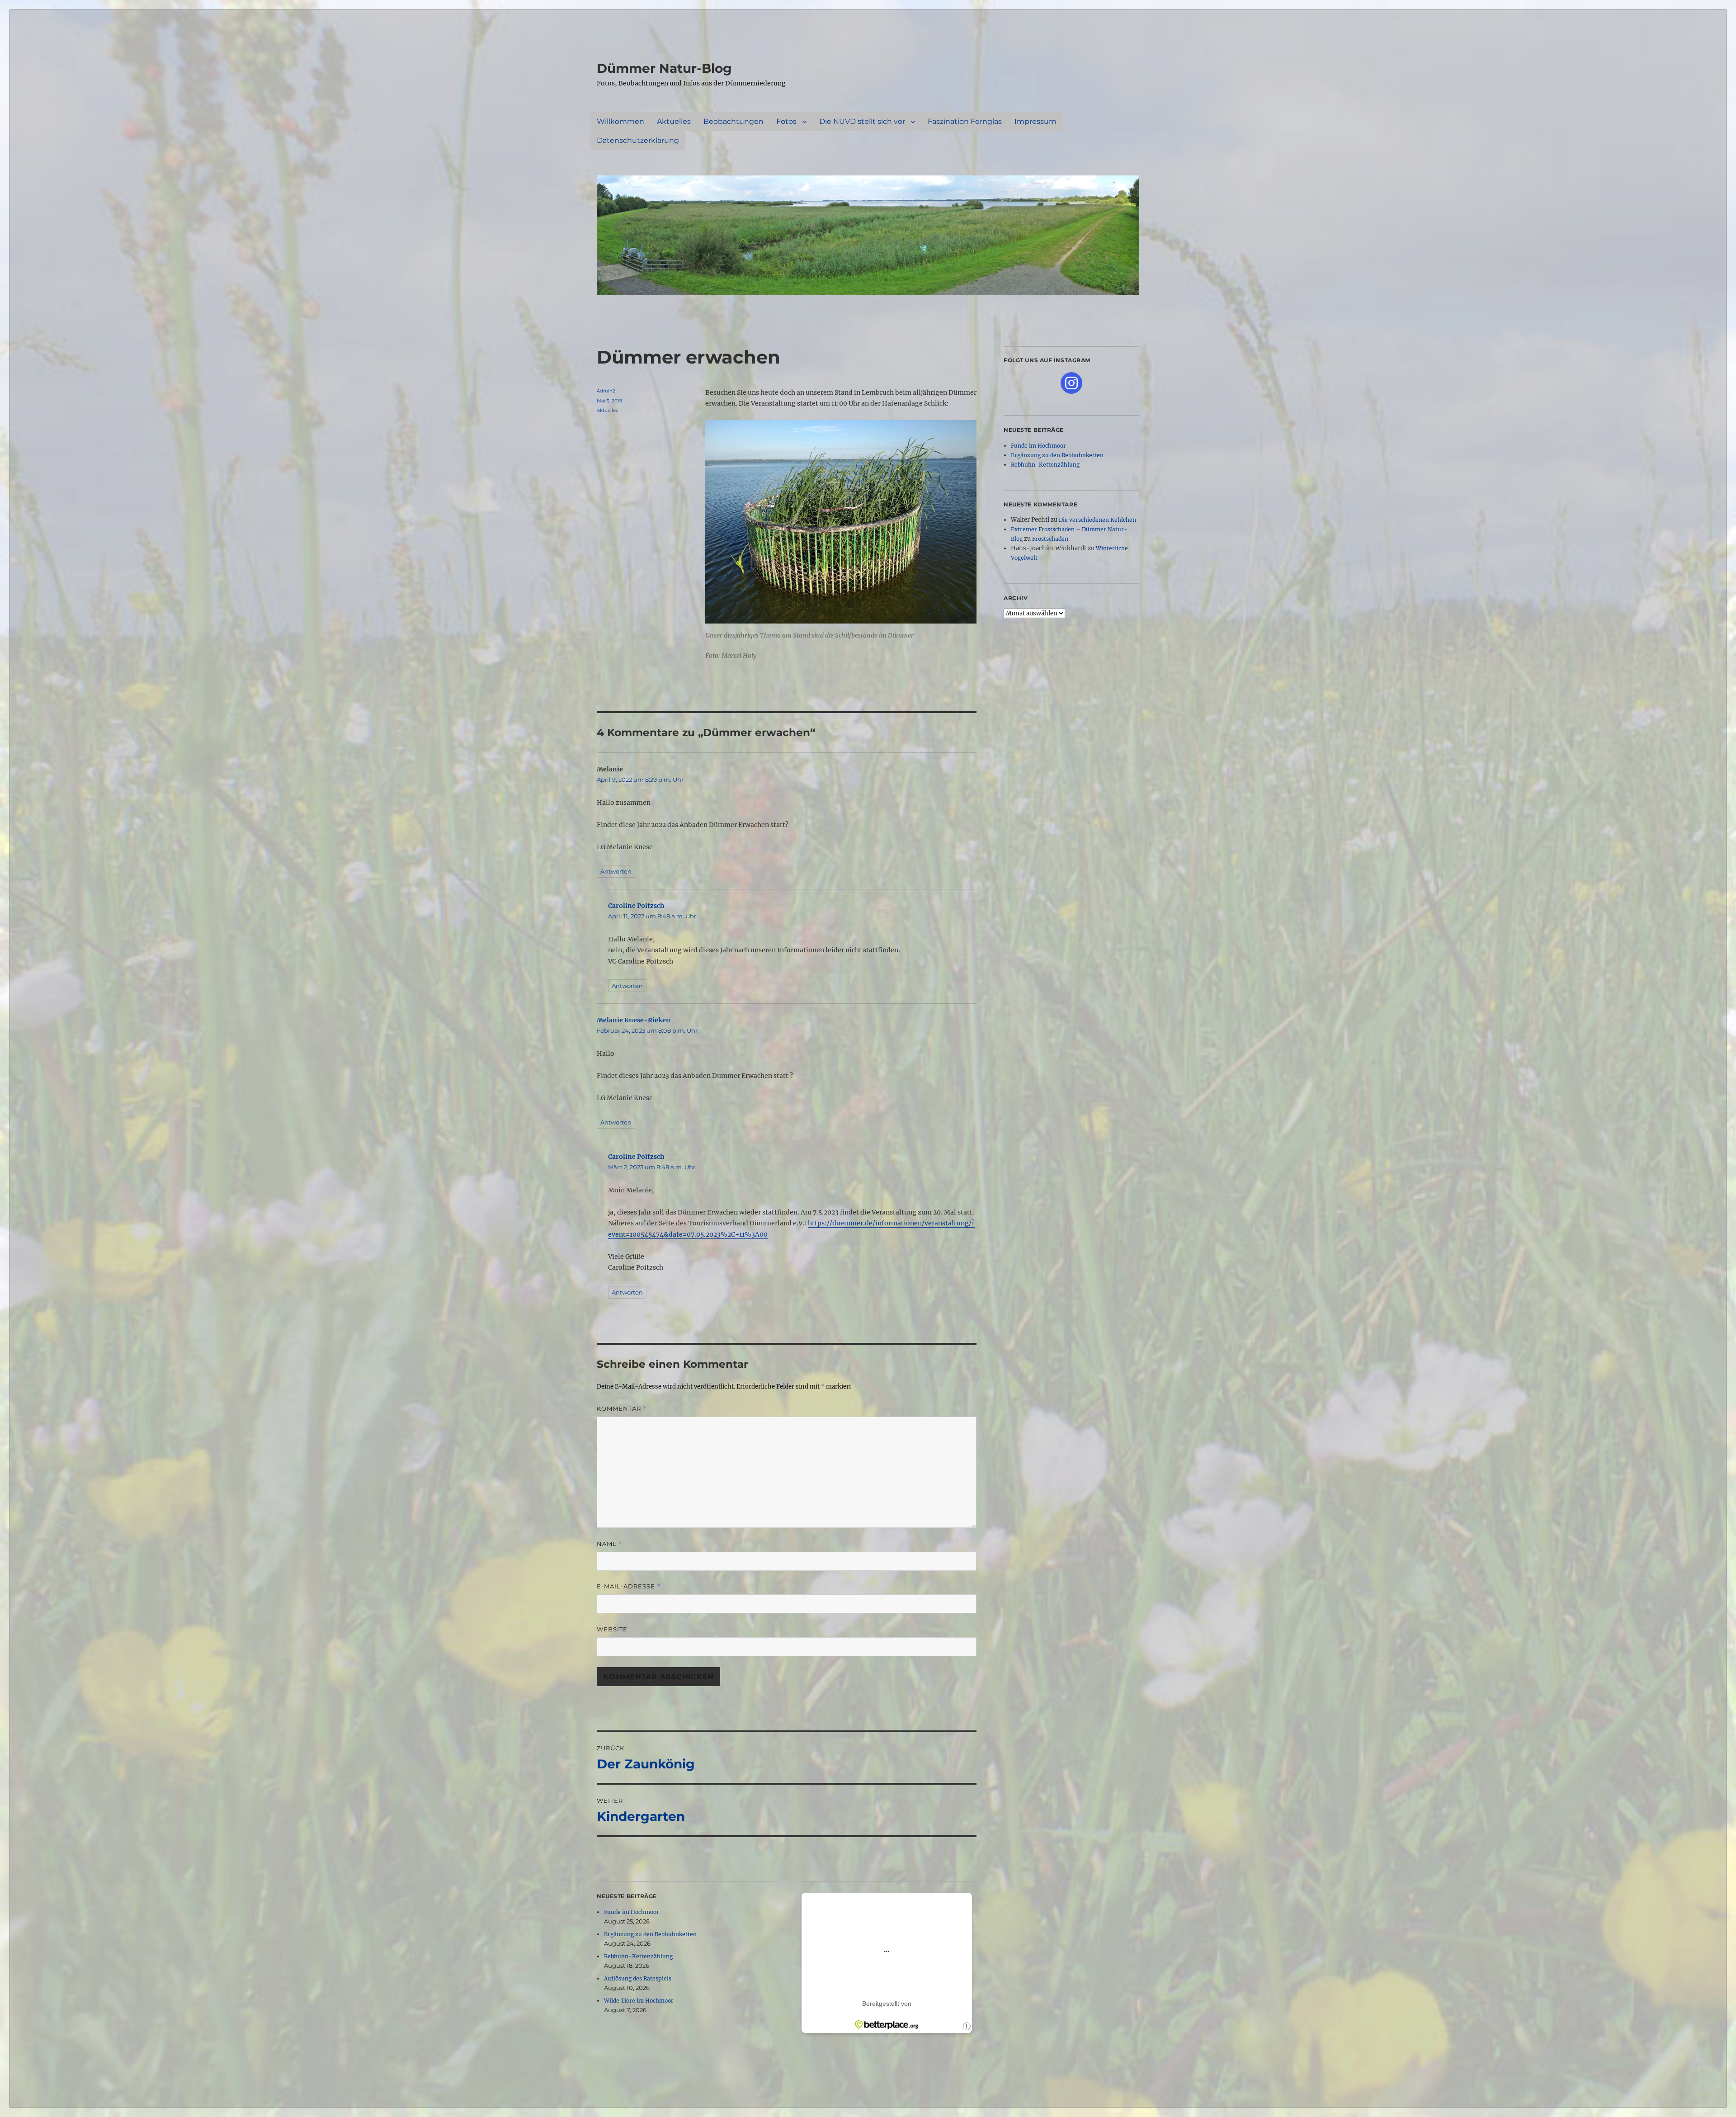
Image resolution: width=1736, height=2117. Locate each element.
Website (612, 1629)
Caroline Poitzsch (636, 906)
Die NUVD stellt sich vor (862, 121)
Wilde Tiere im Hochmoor (639, 2001)
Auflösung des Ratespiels (638, 1978)
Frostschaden (1050, 539)
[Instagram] (1071, 383)
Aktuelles (674, 121)
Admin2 (606, 391)
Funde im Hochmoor (632, 1912)
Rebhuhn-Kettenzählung (638, 1956)
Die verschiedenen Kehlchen (1097, 520)
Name (610, 1544)
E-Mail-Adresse (629, 1586)
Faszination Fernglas (965, 121)
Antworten (616, 871)
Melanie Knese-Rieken (634, 1020)
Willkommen (620, 121)
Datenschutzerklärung (638, 140)
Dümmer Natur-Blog (664, 68)
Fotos (786, 121)
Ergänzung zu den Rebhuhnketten (650, 1934)
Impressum (1035, 121)
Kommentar (622, 1409)
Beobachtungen (734, 121)
